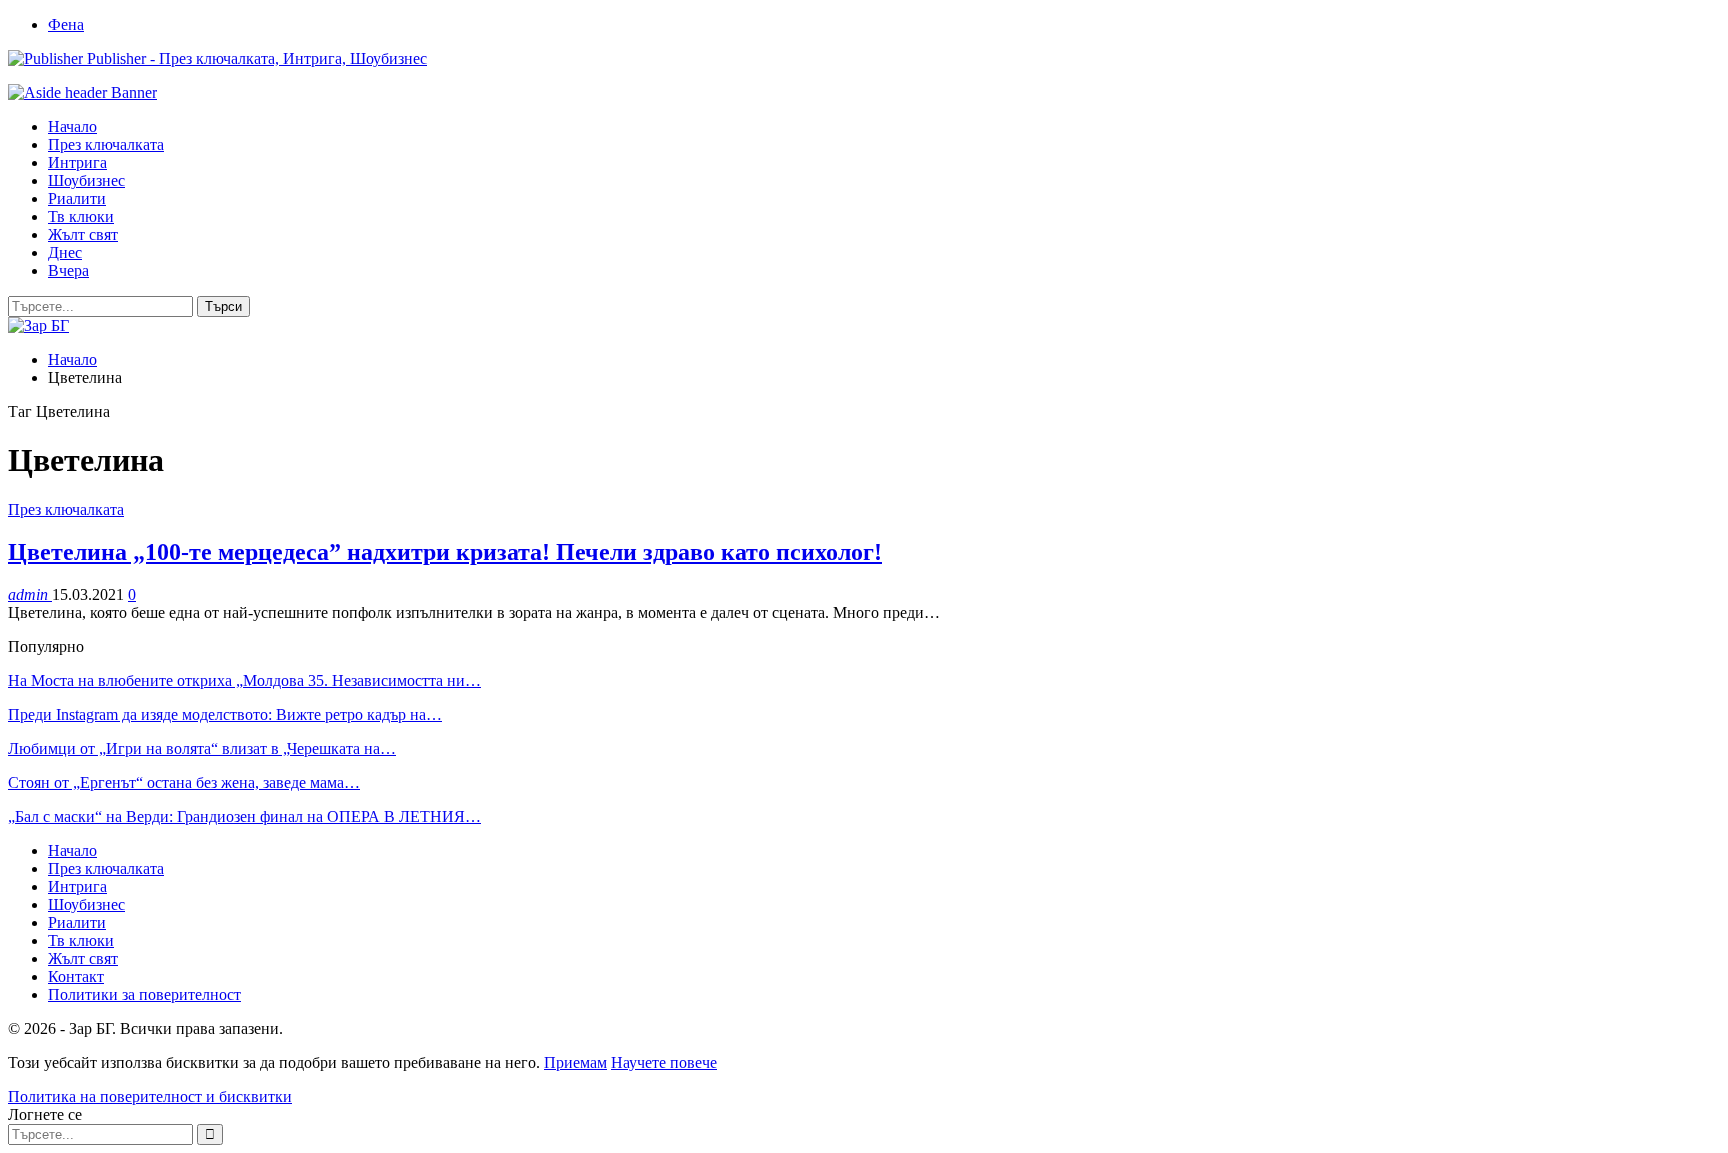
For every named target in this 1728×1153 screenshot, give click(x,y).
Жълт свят (83, 234)
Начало (72, 126)
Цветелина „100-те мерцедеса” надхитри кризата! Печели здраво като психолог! (445, 552)
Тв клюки (81, 216)
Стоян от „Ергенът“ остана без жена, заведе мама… (184, 782)
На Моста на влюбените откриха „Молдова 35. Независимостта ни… (244, 680)
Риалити (77, 198)
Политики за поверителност (144, 994)
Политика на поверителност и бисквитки (150, 1096)
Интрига (77, 162)
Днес (65, 252)
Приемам (575, 1062)
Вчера (68, 270)
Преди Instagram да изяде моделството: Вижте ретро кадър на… (225, 714)
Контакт (76, 976)
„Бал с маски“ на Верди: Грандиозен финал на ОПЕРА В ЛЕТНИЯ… (244, 816)
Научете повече (664, 1062)
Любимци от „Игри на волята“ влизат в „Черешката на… (202, 748)
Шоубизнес (86, 180)
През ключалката (106, 144)
